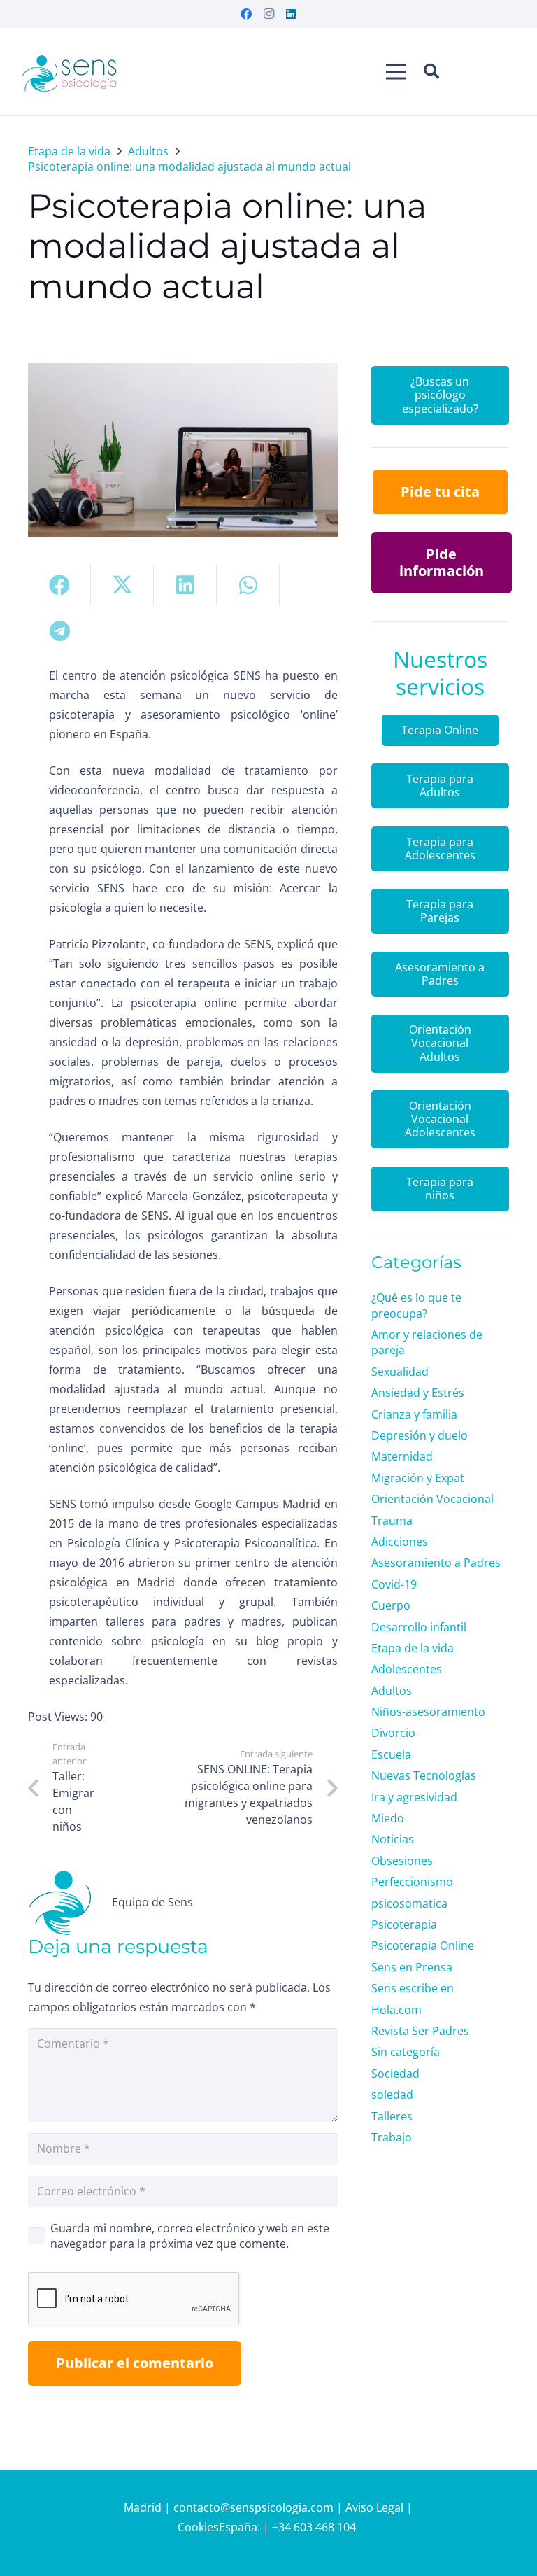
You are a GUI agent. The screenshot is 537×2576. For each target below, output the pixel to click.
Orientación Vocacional (432, 1499)
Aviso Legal (374, 2507)
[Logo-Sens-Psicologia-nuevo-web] (70, 72)
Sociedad (395, 2074)
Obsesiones (402, 1861)
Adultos (392, 1691)
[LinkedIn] (291, 14)
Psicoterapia (404, 1924)
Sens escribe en (413, 1988)
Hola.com (396, 2010)
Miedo (388, 1818)
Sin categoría (406, 2052)
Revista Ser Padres (420, 2031)
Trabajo (392, 2137)
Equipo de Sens (152, 1902)
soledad (392, 2095)
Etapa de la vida (413, 1648)
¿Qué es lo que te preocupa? (416, 1305)
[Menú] (396, 72)
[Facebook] (246, 14)
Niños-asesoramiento (428, 1712)
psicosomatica (409, 1903)
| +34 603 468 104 (311, 2527)
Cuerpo (391, 1605)
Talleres (392, 2116)
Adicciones (400, 1542)
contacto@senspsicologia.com (255, 2507)
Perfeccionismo (412, 1882)
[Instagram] (268, 14)
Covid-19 (394, 1584)
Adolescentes (407, 1669)
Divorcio (393, 1733)
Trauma (392, 1521)
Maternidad (402, 1456)
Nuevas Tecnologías (424, 1775)
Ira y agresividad (414, 1797)
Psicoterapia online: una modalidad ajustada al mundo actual (227, 246)
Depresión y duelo (420, 1435)
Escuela (391, 1754)
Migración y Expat (418, 1478)
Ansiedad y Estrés (418, 1393)
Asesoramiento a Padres (436, 1563)
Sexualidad (400, 1372)
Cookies (198, 2527)
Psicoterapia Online (423, 1945)
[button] (431, 72)
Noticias (393, 1839)
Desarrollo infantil (419, 1627)
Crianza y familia (414, 1414)
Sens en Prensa (412, 1967)
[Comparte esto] (59, 585)
